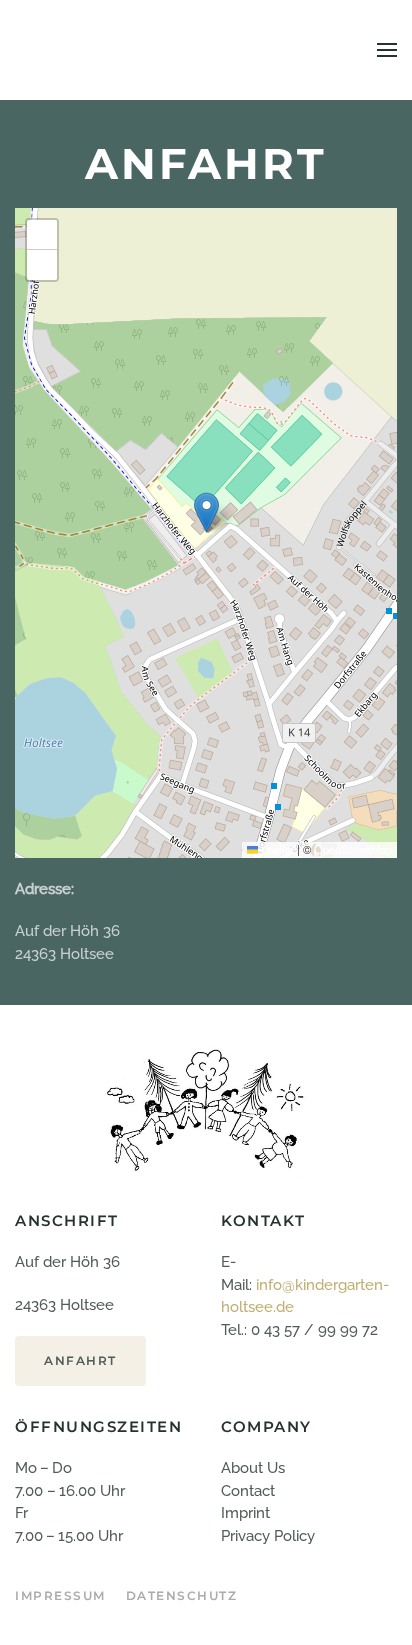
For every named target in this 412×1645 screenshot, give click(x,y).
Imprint (245, 1513)
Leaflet (276, 849)
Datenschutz (182, 1595)
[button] (387, 50)
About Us (253, 1468)
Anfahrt (80, 1360)
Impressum (60, 1595)
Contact (248, 1491)
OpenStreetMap (353, 849)
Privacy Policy (268, 1536)
